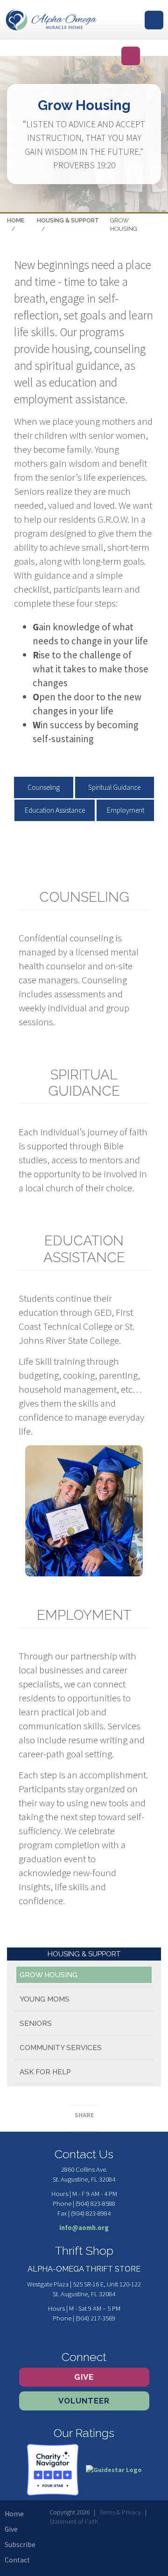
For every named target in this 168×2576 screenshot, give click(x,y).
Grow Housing (49, 1975)
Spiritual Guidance (114, 787)
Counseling (44, 787)
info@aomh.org (84, 2228)
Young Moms (45, 1999)
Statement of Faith (74, 2521)
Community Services (61, 2048)
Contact (17, 2560)
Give (84, 2377)
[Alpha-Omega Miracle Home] (51, 20)
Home (16, 220)
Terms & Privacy (120, 2512)
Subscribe (20, 2545)
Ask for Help (45, 2072)
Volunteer (84, 2401)
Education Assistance (55, 810)
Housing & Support (68, 220)
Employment (126, 810)
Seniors (36, 2024)
